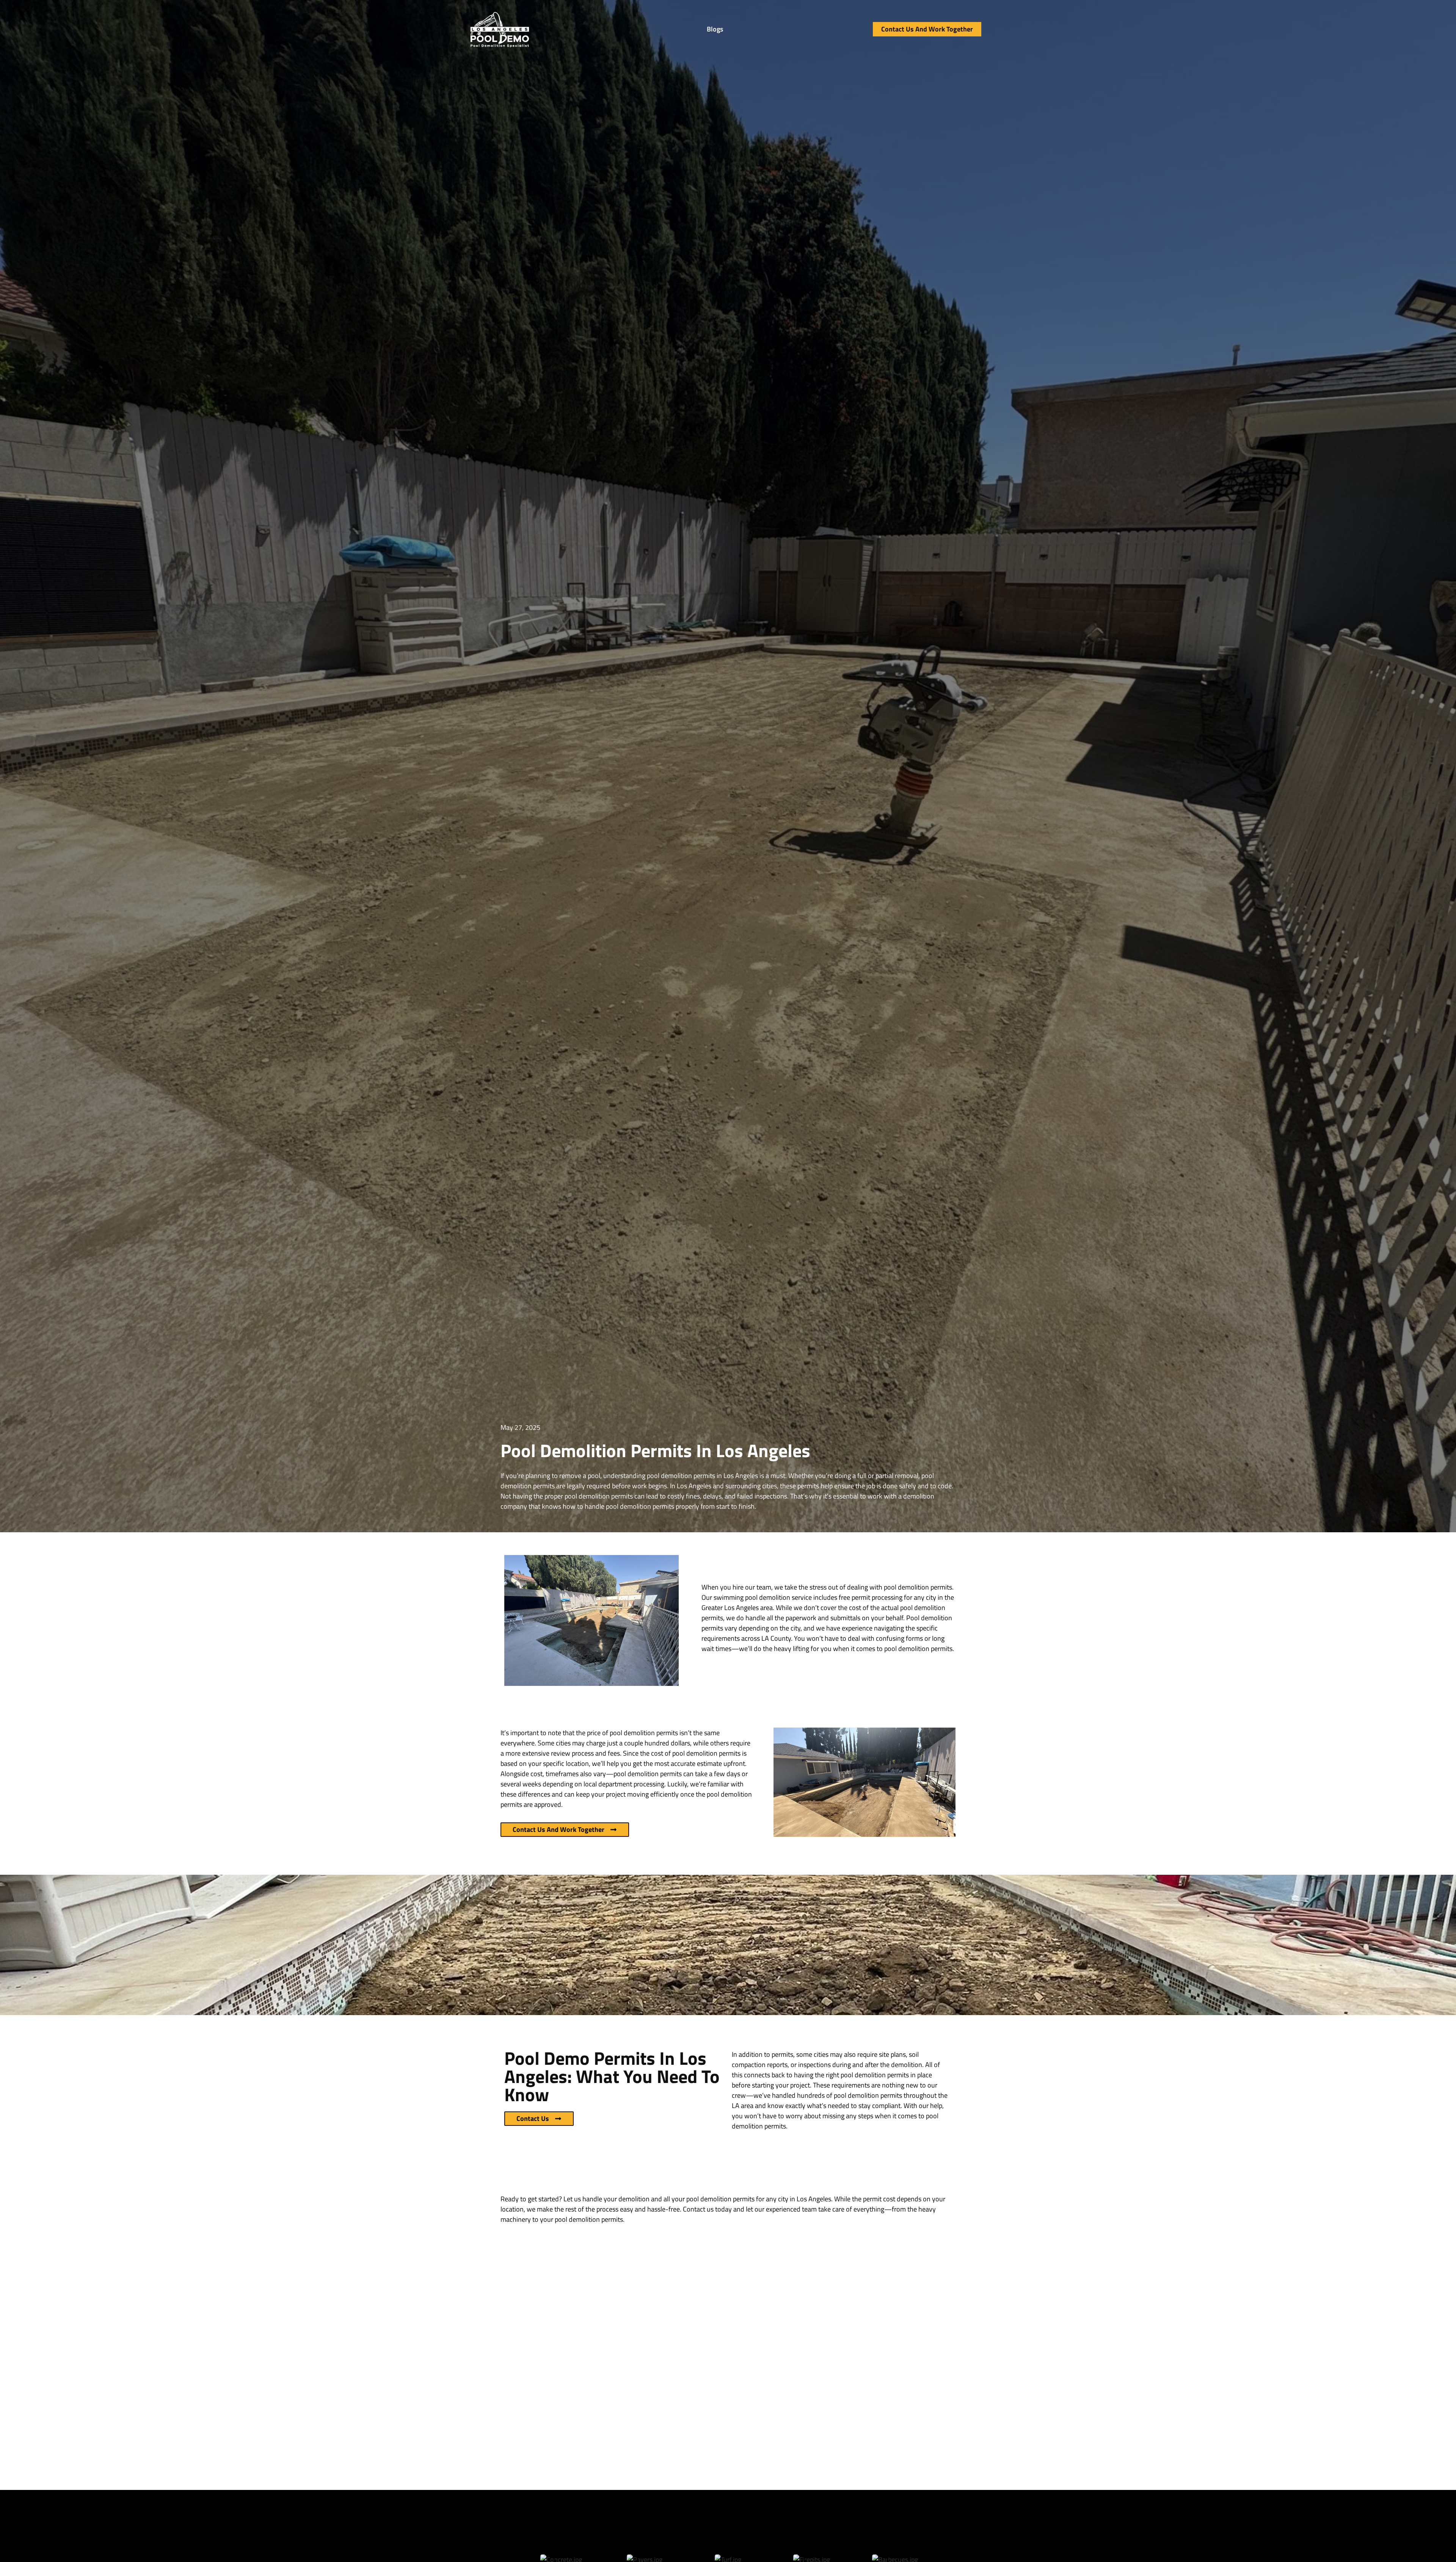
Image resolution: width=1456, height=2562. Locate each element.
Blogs (715, 29)
